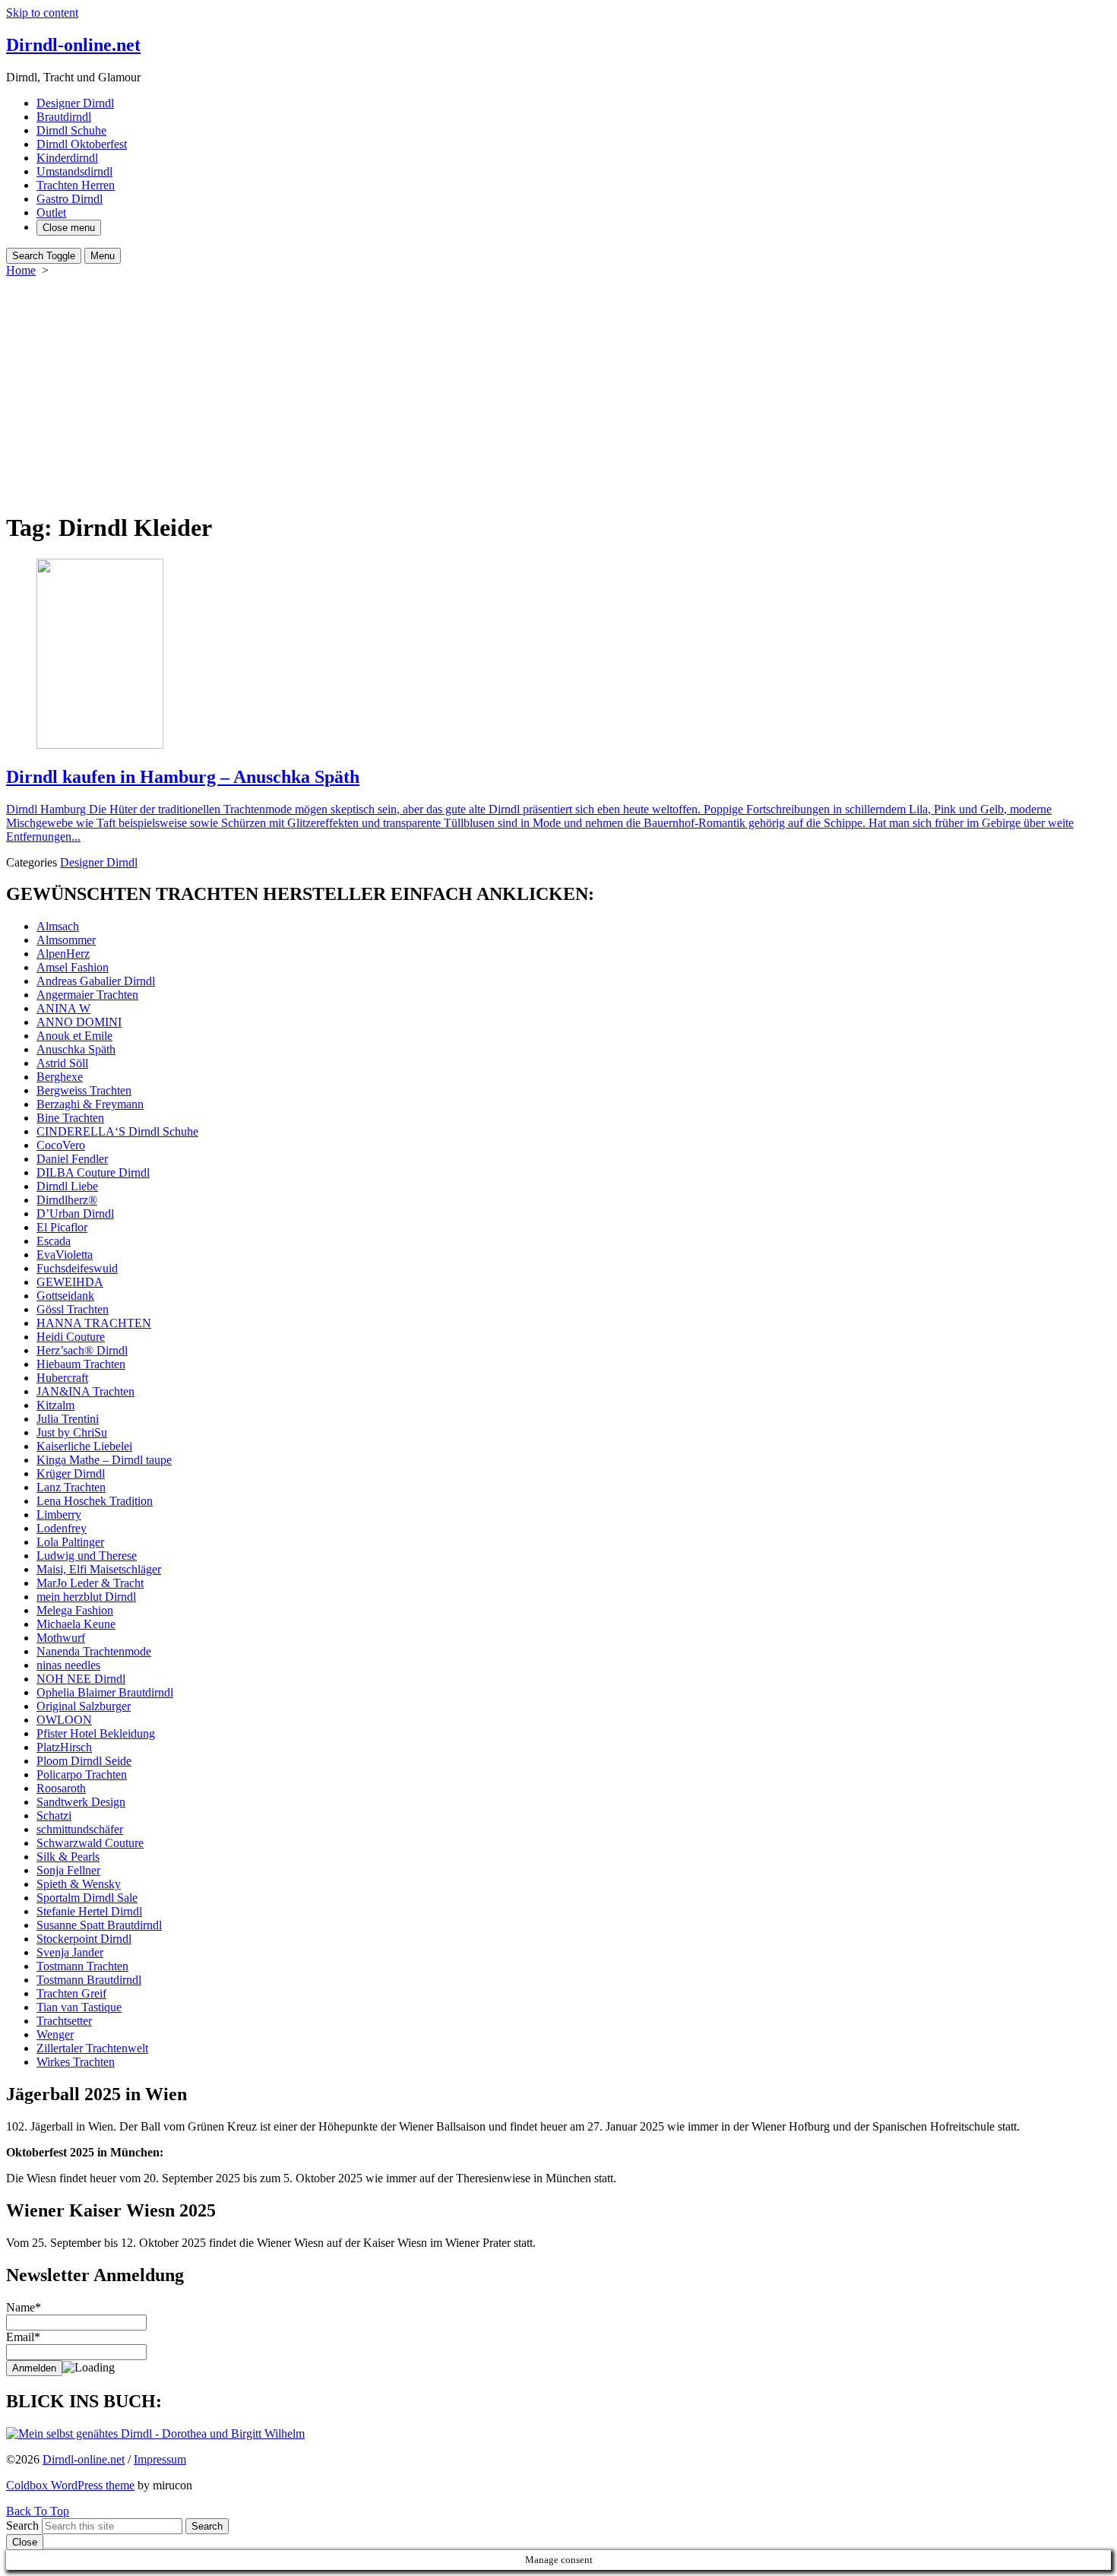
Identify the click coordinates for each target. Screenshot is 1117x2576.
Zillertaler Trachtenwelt (92, 2048)
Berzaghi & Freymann (90, 1104)
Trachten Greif (71, 1993)
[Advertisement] (558, 391)
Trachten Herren (76, 185)
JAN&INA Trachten (85, 1391)
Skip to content (42, 13)
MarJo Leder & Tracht (90, 1583)
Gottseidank (65, 1296)
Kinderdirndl (67, 158)
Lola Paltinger (70, 1542)
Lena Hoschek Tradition (95, 1501)
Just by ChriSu (72, 1432)
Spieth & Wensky (79, 1884)
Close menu (69, 228)
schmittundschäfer (80, 1829)
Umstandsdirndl (74, 171)
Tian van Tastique (79, 2007)
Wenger (55, 2034)
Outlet (51, 212)
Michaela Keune (76, 1624)
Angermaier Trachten (87, 995)
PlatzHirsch (64, 1747)
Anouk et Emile (74, 1036)
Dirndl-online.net (84, 2459)
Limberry (59, 1515)
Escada (54, 1241)
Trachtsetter (64, 2021)
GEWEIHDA (70, 1282)
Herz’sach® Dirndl (82, 1350)
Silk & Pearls (68, 1857)
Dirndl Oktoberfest (82, 144)
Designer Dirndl (75, 103)
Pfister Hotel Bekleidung (96, 1733)
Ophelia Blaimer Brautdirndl (105, 1692)
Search (22, 2525)
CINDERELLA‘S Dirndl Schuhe (117, 1131)
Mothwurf (61, 1638)
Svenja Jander (70, 1952)
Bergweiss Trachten (84, 1090)
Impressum (160, 2459)
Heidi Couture (71, 1337)
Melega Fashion (75, 1610)
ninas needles (68, 1665)
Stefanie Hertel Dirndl (89, 1911)
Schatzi (54, 1816)
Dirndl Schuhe (71, 130)
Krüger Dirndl (71, 1473)
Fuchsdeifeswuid (77, 1268)
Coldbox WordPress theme (70, 2485)
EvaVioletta (65, 1255)
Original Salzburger (84, 1706)
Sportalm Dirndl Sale (87, 1898)
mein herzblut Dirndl (86, 1597)
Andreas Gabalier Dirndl (96, 981)
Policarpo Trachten (82, 1774)
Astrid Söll (62, 1063)
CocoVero (61, 1145)
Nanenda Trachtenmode (94, 1651)
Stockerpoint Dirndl (84, 1939)
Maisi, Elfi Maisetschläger (99, 1569)
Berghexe (60, 1077)
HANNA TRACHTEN (94, 1323)
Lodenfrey (62, 1528)
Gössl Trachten (73, 1309)
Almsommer (66, 940)
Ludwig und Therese (87, 1556)
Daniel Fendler (72, 1159)
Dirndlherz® (67, 1200)
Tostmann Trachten (82, 1966)
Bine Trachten (70, 1118)
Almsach (58, 926)
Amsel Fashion (73, 967)
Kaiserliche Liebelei (84, 1446)
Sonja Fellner (68, 1870)
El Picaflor (62, 1227)
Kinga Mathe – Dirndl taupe (104, 1460)
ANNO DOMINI (79, 1022)
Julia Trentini (68, 1419)
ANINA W (63, 1008)
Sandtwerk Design (81, 1802)
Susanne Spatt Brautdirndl (99, 1925)
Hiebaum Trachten (81, 1364)
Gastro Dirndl (70, 199)
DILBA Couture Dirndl (93, 1172)
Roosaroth (61, 1788)
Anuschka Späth (76, 1049)
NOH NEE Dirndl (81, 1679)
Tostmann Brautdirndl (89, 1980)
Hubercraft (62, 1378)
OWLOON (64, 1720)
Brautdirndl (64, 117)
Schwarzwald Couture (90, 1843)
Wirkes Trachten (76, 2062)
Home (21, 270)
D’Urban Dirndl (75, 1214)
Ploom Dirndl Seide (84, 1761)
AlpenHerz (63, 954)
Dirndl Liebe (67, 1186)
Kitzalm (55, 1405)
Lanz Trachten (71, 1487)
